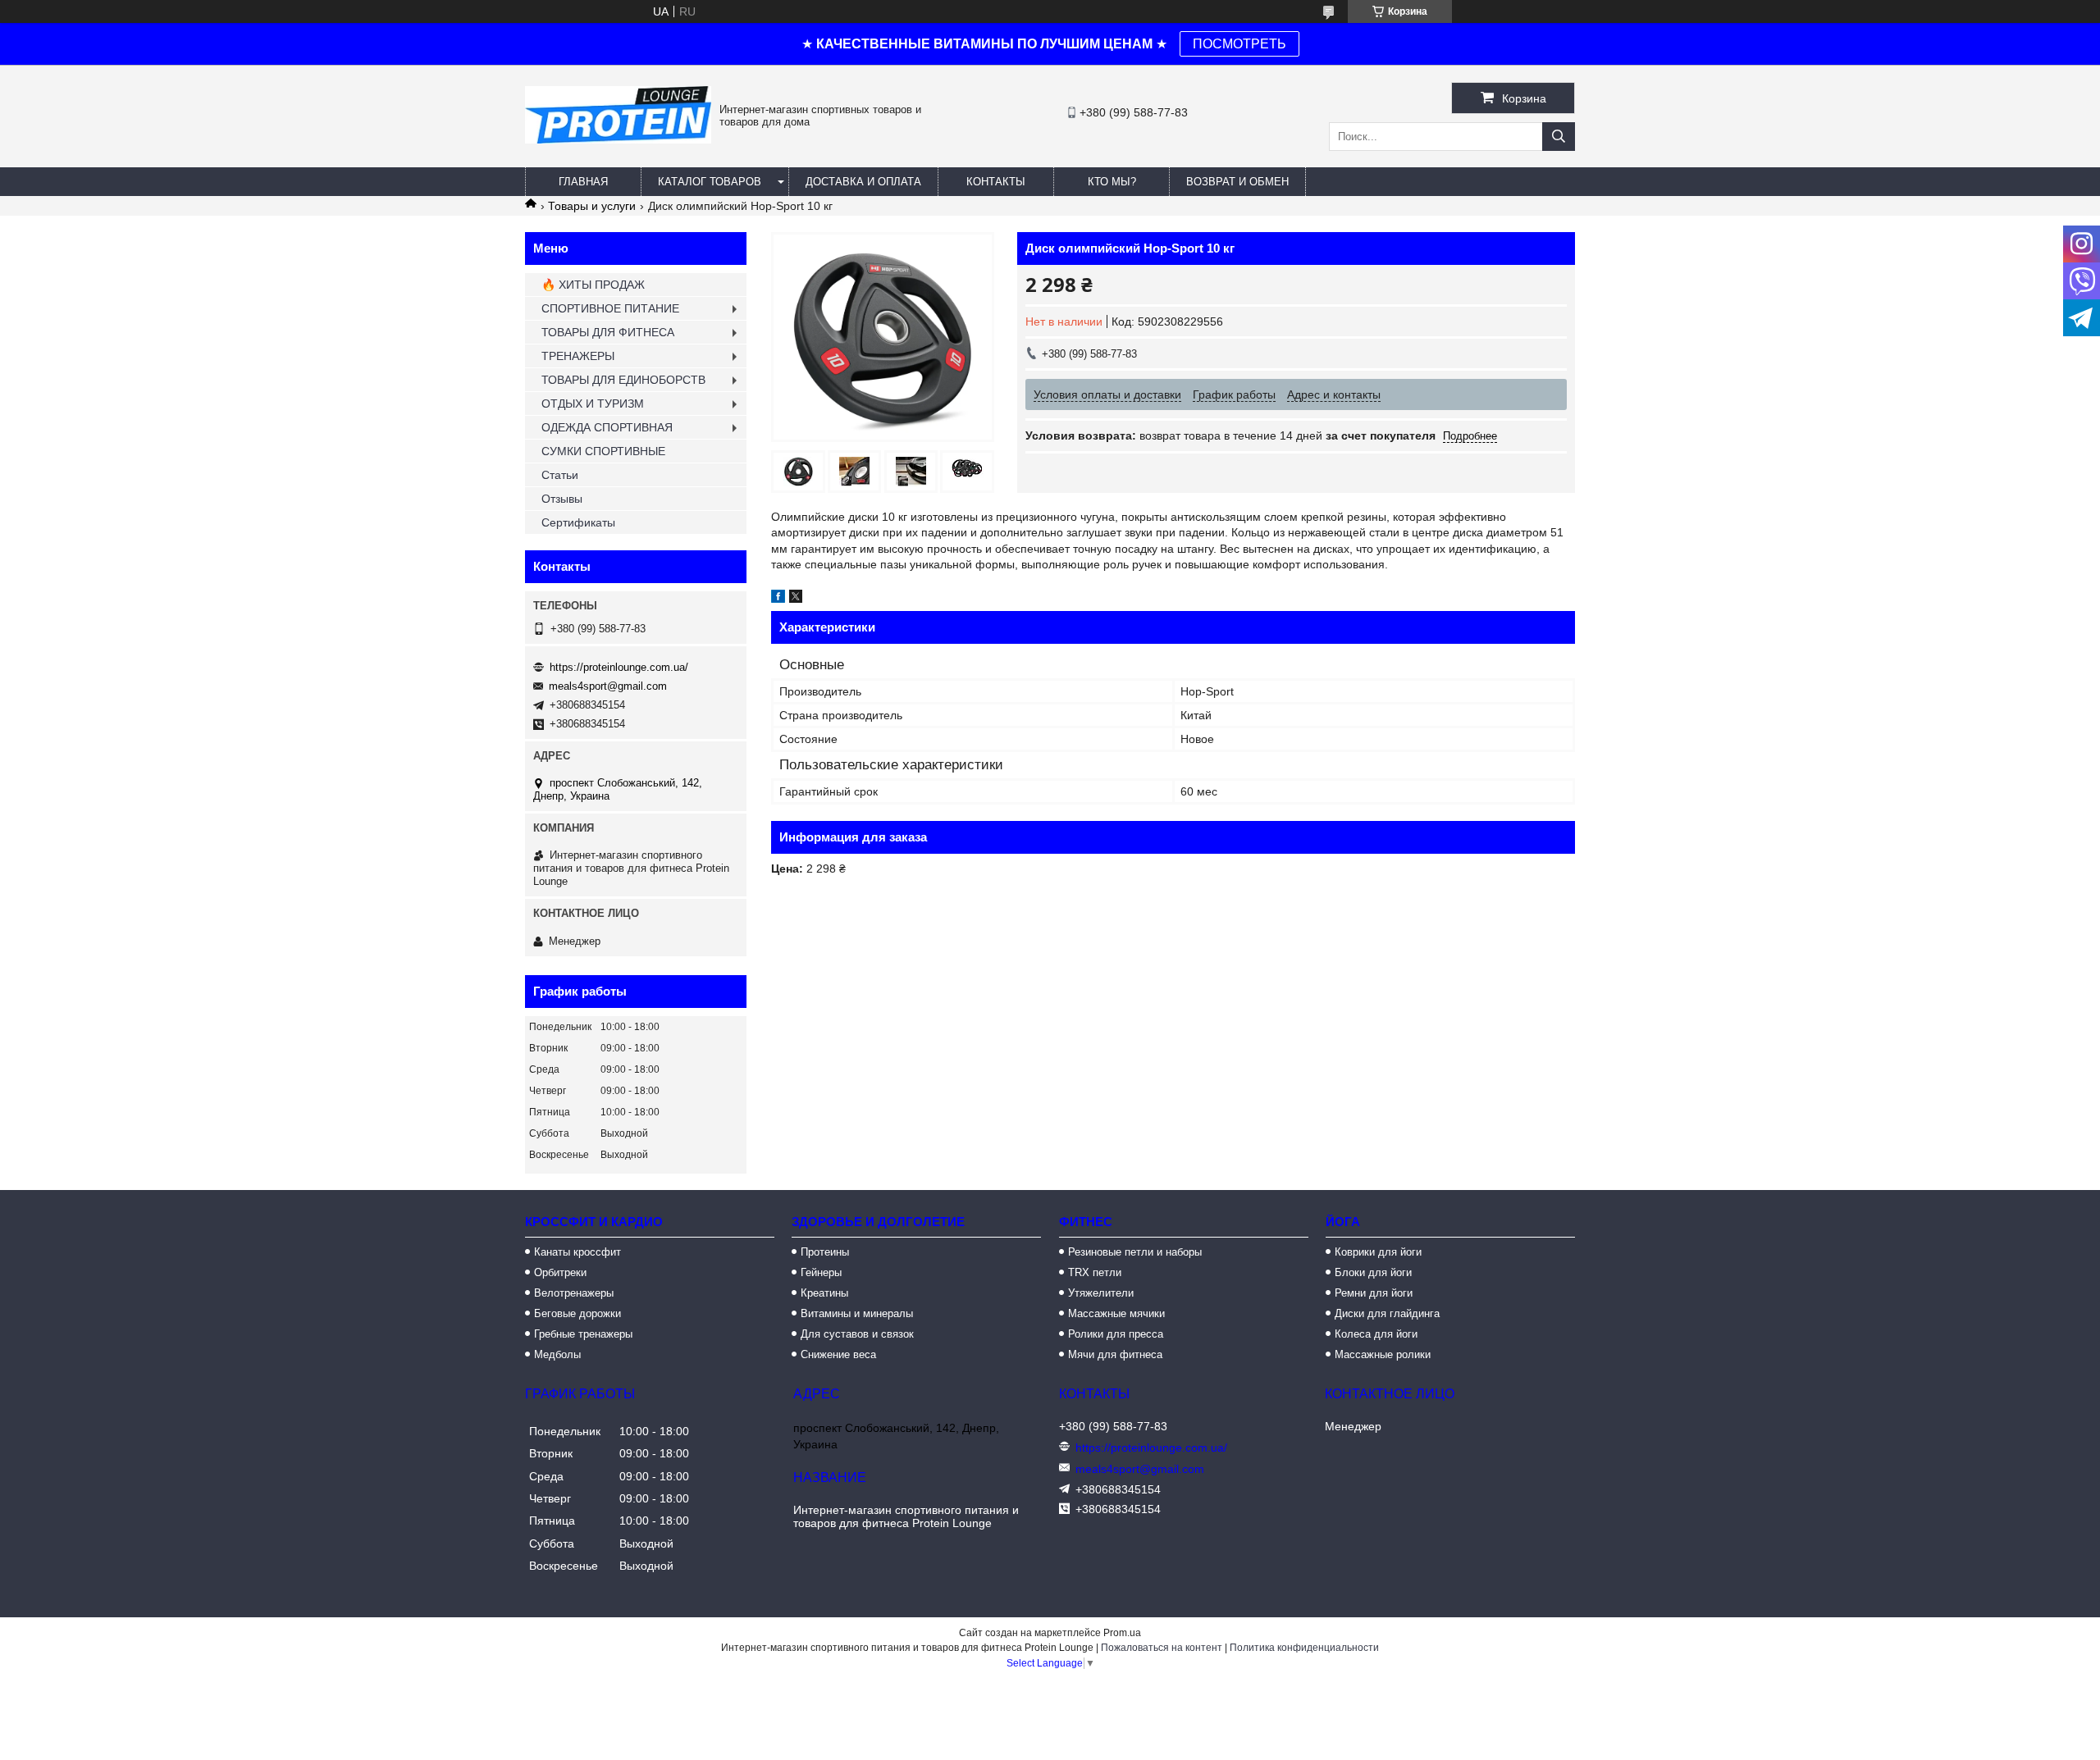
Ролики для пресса (1116, 1334)
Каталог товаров (710, 182)
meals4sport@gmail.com (608, 686)
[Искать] (1559, 137)
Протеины (825, 1252)
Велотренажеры (574, 1293)
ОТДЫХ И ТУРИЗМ (593, 404)
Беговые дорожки (577, 1313)
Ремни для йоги (1374, 1293)
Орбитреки (560, 1272)
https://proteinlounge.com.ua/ (619, 667)
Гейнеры (821, 1272)
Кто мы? (1112, 182)
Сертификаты (578, 522)
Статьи (560, 475)
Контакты (996, 182)
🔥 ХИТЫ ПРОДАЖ (593, 285)
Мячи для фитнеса (1115, 1354)
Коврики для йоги (1378, 1252)
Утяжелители (1101, 1293)
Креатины (824, 1293)
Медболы (557, 1354)
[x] (796, 599)
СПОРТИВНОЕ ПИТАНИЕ (610, 308)
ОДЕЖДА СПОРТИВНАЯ (607, 427)
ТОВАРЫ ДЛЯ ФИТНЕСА (608, 332)
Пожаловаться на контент (1162, 1648)
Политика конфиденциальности (1304, 1648)
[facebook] (778, 599)
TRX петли (1095, 1272)
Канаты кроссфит (577, 1252)
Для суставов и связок (857, 1334)
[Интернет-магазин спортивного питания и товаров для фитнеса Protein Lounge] (618, 139)
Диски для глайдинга (1387, 1313)
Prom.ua (1122, 1633)
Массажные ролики (1383, 1354)
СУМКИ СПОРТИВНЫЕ (603, 451)
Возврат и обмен (1237, 182)
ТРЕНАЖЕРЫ (578, 356)
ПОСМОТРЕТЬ (1239, 44)
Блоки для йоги (1373, 1272)
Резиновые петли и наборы (1135, 1252)
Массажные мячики (1116, 1313)
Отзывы (562, 499)
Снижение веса (838, 1354)
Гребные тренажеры (583, 1334)
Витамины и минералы (857, 1313)
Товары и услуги (592, 206)
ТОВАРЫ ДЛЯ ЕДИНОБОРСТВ (623, 380)
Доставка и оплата (863, 182)
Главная (583, 182)
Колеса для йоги (1376, 1334)
